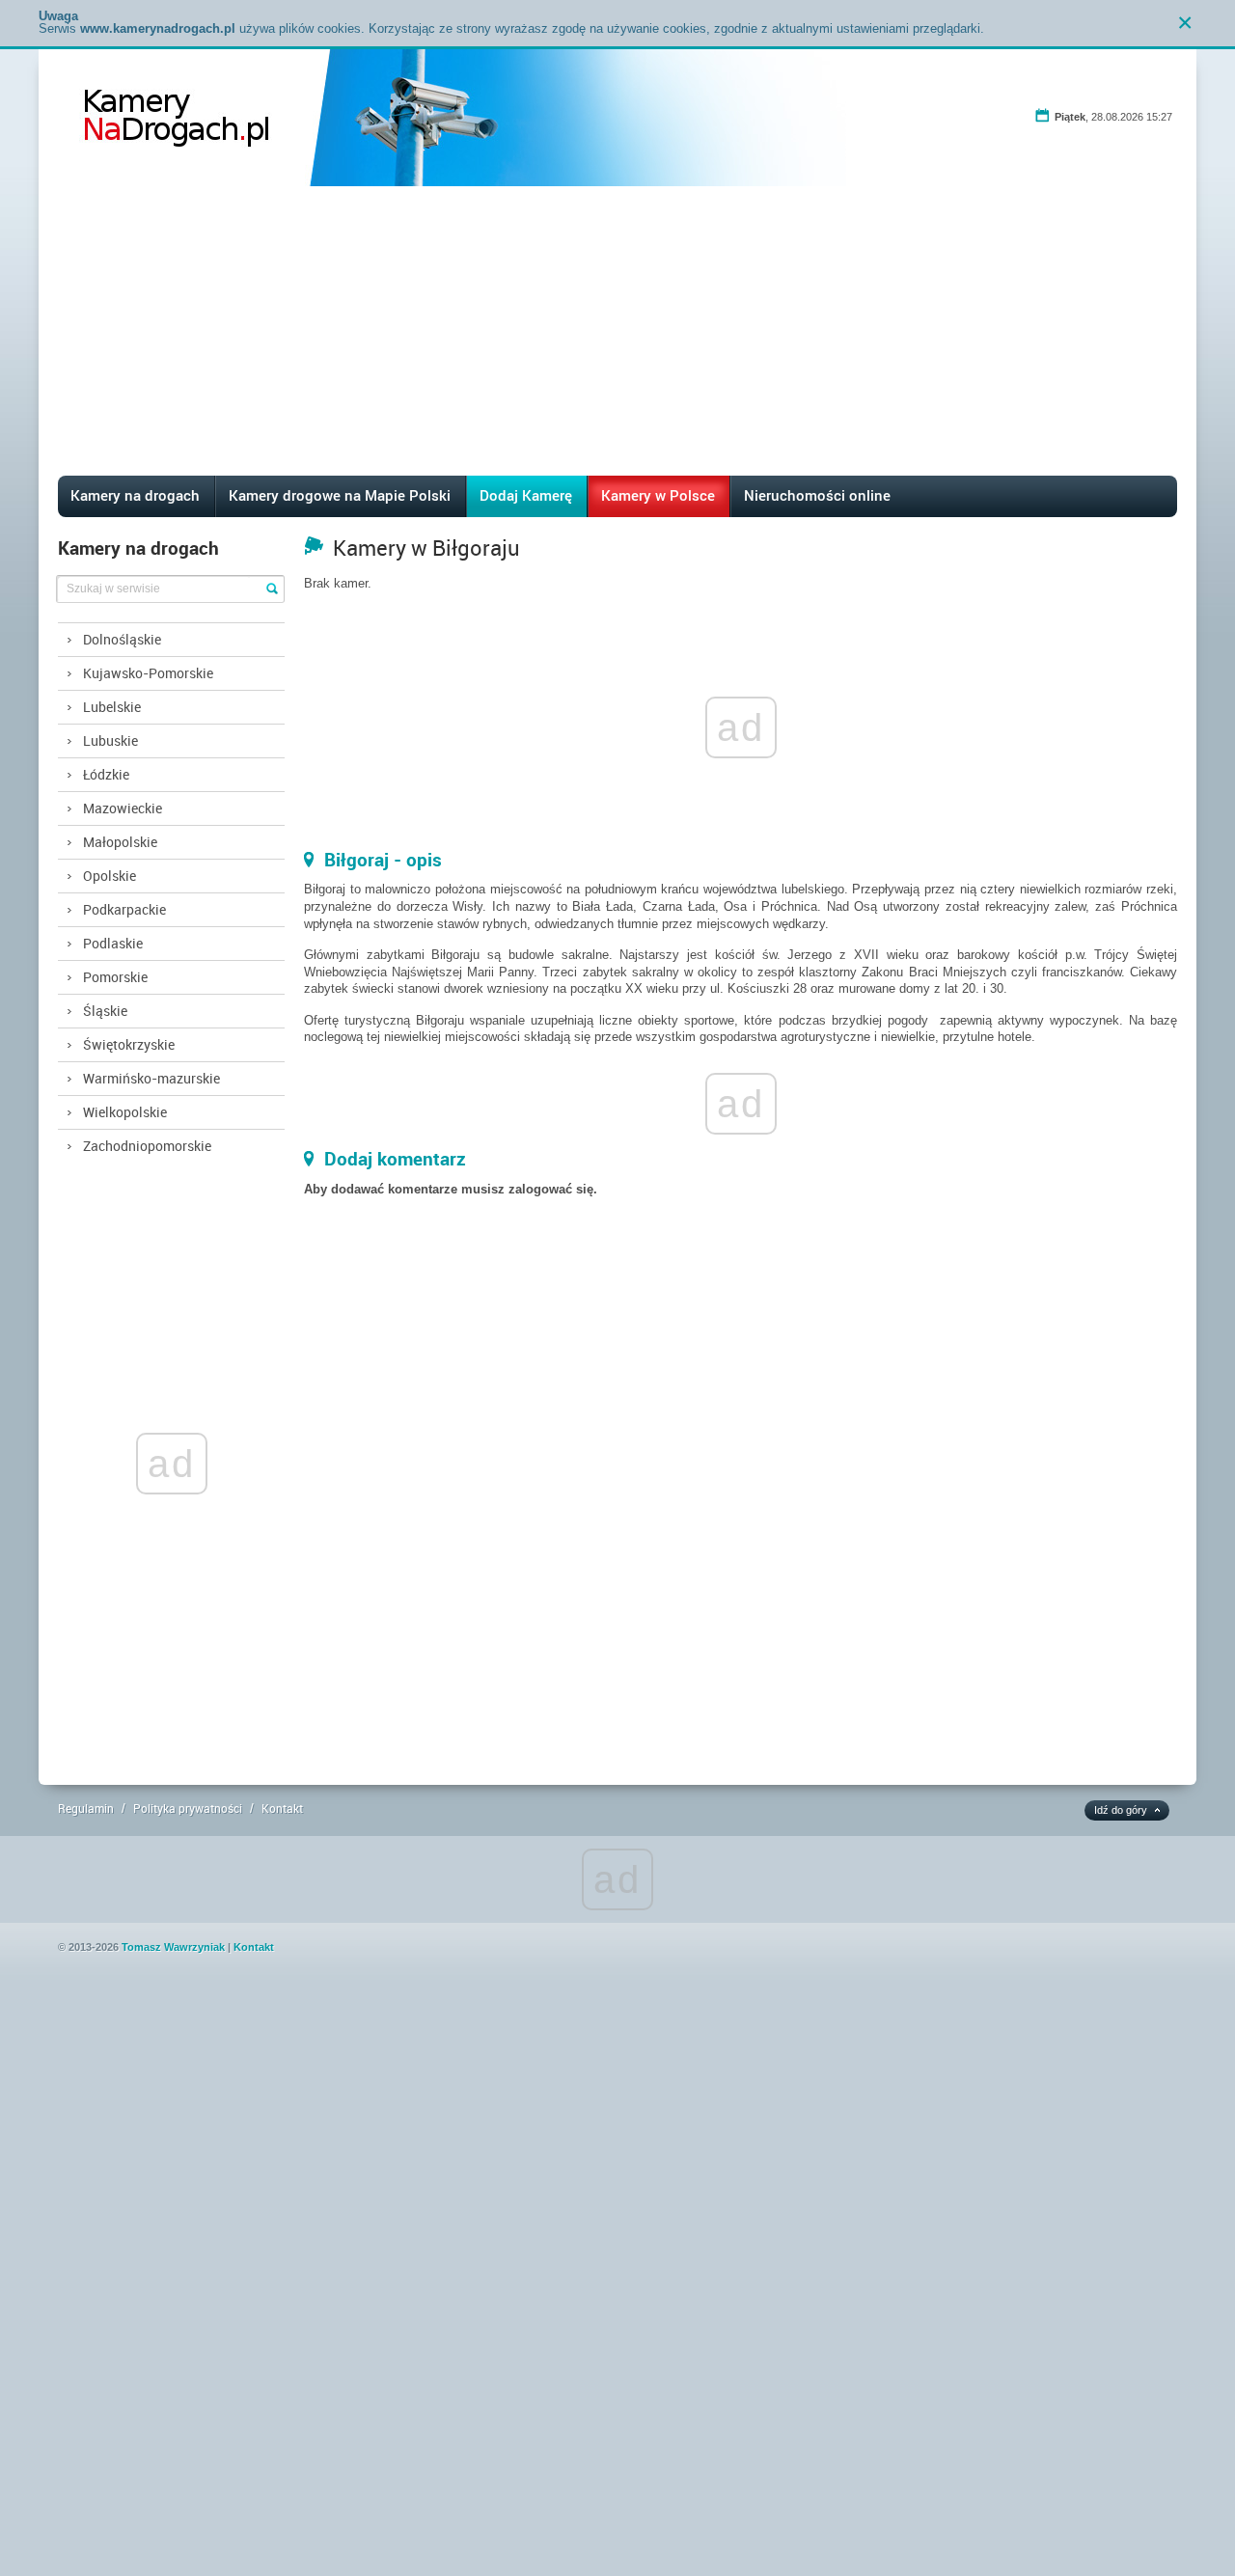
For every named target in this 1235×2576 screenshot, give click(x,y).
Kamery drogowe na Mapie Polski (340, 495)
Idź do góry (1121, 1810)
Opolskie (110, 876)
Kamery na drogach (135, 495)
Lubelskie (112, 707)
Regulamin (86, 1808)
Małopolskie (120, 842)
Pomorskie (115, 977)
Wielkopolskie (125, 1112)
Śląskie (105, 1011)
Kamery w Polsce (658, 495)
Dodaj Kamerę (526, 495)
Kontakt (282, 1808)
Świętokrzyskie (129, 1044)
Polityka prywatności (188, 1808)
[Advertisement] (617, 331)
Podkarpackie (124, 909)
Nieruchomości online (817, 495)
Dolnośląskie (122, 639)
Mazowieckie (123, 808)
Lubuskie (110, 740)
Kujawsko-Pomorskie (148, 673)
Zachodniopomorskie (147, 1146)
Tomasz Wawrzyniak (173, 1947)
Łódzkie (106, 774)
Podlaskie (113, 943)
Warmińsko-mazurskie (151, 1078)
